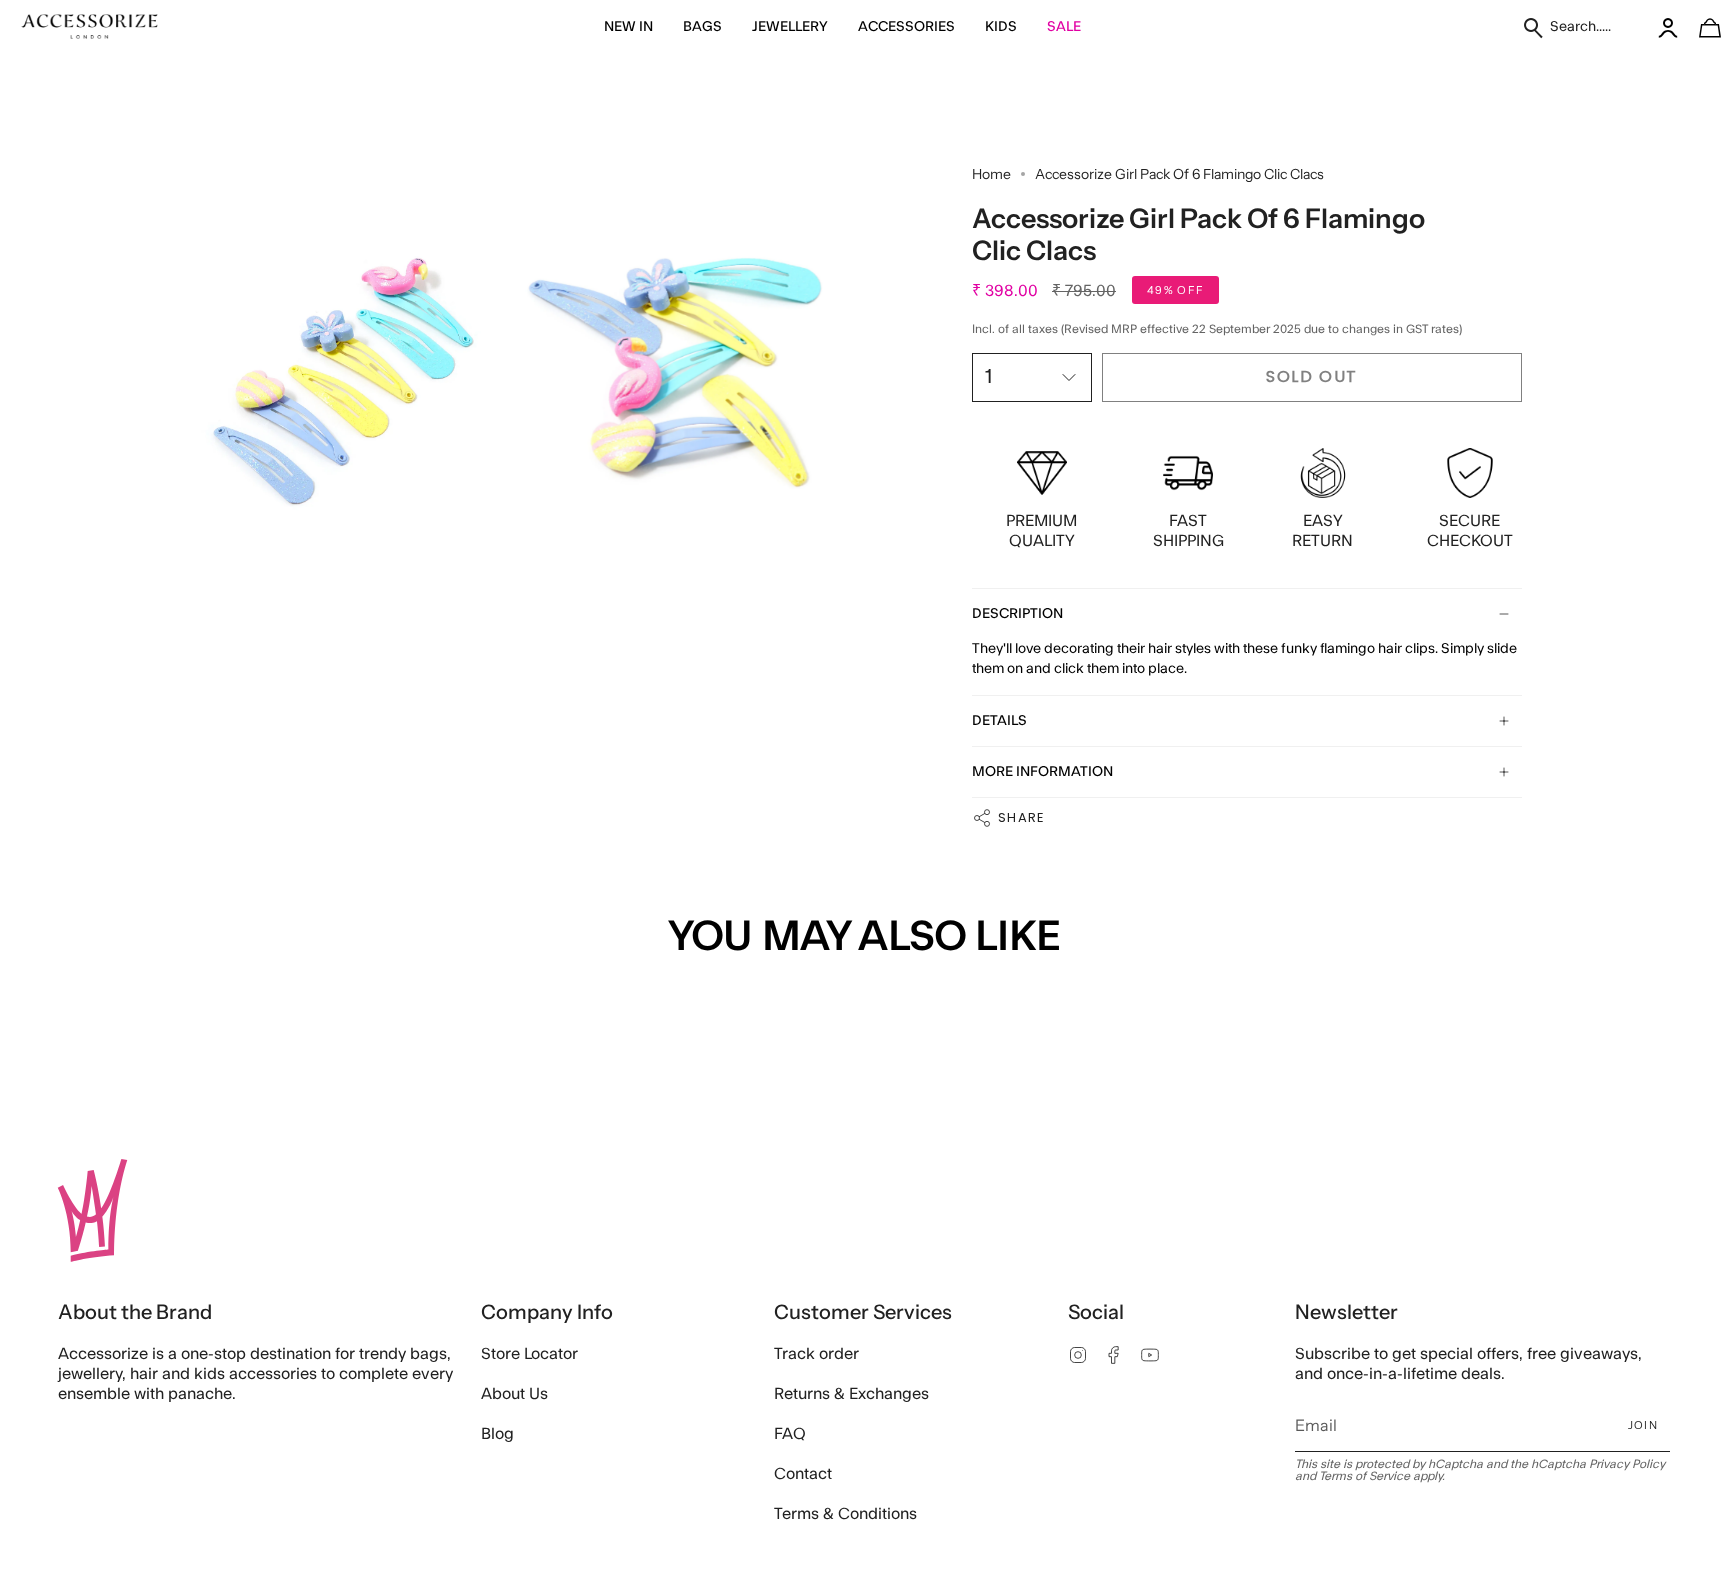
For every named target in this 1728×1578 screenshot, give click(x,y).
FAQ (790, 1434)
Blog (497, 1434)
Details (999, 721)
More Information (1042, 772)
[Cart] (1699, 27)
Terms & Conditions (845, 1514)
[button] (628, 27)
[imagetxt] (90, 27)
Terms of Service (1364, 1476)
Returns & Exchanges (851, 1394)
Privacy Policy (1627, 1464)
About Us (514, 1394)
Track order (816, 1354)
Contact (803, 1474)
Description (1017, 614)
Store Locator (529, 1354)
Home (991, 174)
